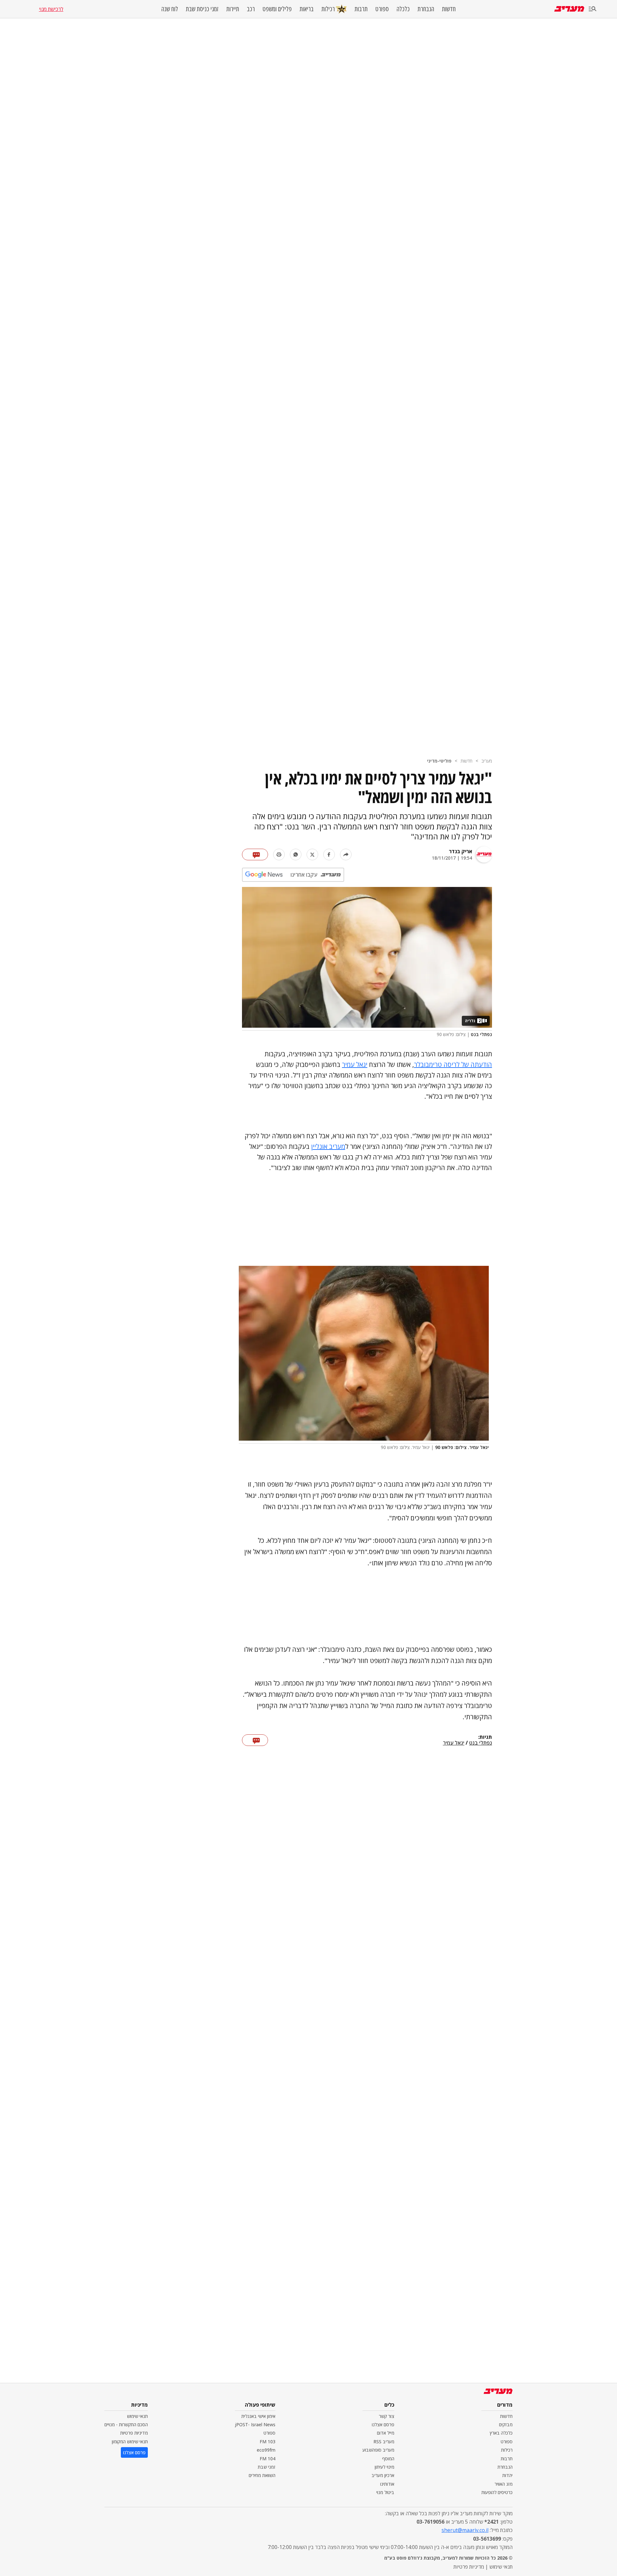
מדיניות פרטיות (134, 2433)
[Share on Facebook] (329, 854)
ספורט (382, 9)
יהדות (507, 2475)
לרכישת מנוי (51, 9)
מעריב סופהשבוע (378, 2450)
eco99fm (266, 2450)
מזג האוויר (504, 2484)
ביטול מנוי (385, 2492)
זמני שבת (267, 2467)
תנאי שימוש (137, 2416)
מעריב (487, 761)
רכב (251, 9)
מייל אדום (386, 2433)
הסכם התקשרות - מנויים (126, 2424)
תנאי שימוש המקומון (130, 2442)
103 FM (268, 2442)
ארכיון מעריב (383, 2475)
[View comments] (255, 854)
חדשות (449, 9)
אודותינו (387, 2484)
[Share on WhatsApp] (296, 854)
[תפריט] (593, 9)
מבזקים (506, 2424)
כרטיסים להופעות (497, 2492)
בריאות (307, 9)
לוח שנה (170, 9)
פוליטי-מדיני (439, 761)
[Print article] (279, 854)
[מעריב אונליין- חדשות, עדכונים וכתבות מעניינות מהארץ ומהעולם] (569, 9)
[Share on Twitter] (312, 854)
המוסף (388, 2459)
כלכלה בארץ (501, 2433)
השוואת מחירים (262, 2475)
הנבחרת (426, 9)
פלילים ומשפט (277, 9)
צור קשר (387, 2416)
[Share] (346, 854)
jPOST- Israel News (255, 2424)
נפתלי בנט (481, 1743)
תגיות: (485, 1737)
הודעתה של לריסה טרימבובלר (453, 1064)
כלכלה (403, 9)
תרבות (361, 9)
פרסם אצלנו (383, 2424)
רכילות (328, 9)
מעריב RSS (384, 2442)
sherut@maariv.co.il (465, 2530)
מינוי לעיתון (385, 2467)
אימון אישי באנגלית (258, 2416)
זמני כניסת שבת (202, 9)
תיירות (233, 9)
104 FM (268, 2459)
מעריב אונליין (328, 1146)
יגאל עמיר (355, 1064)
